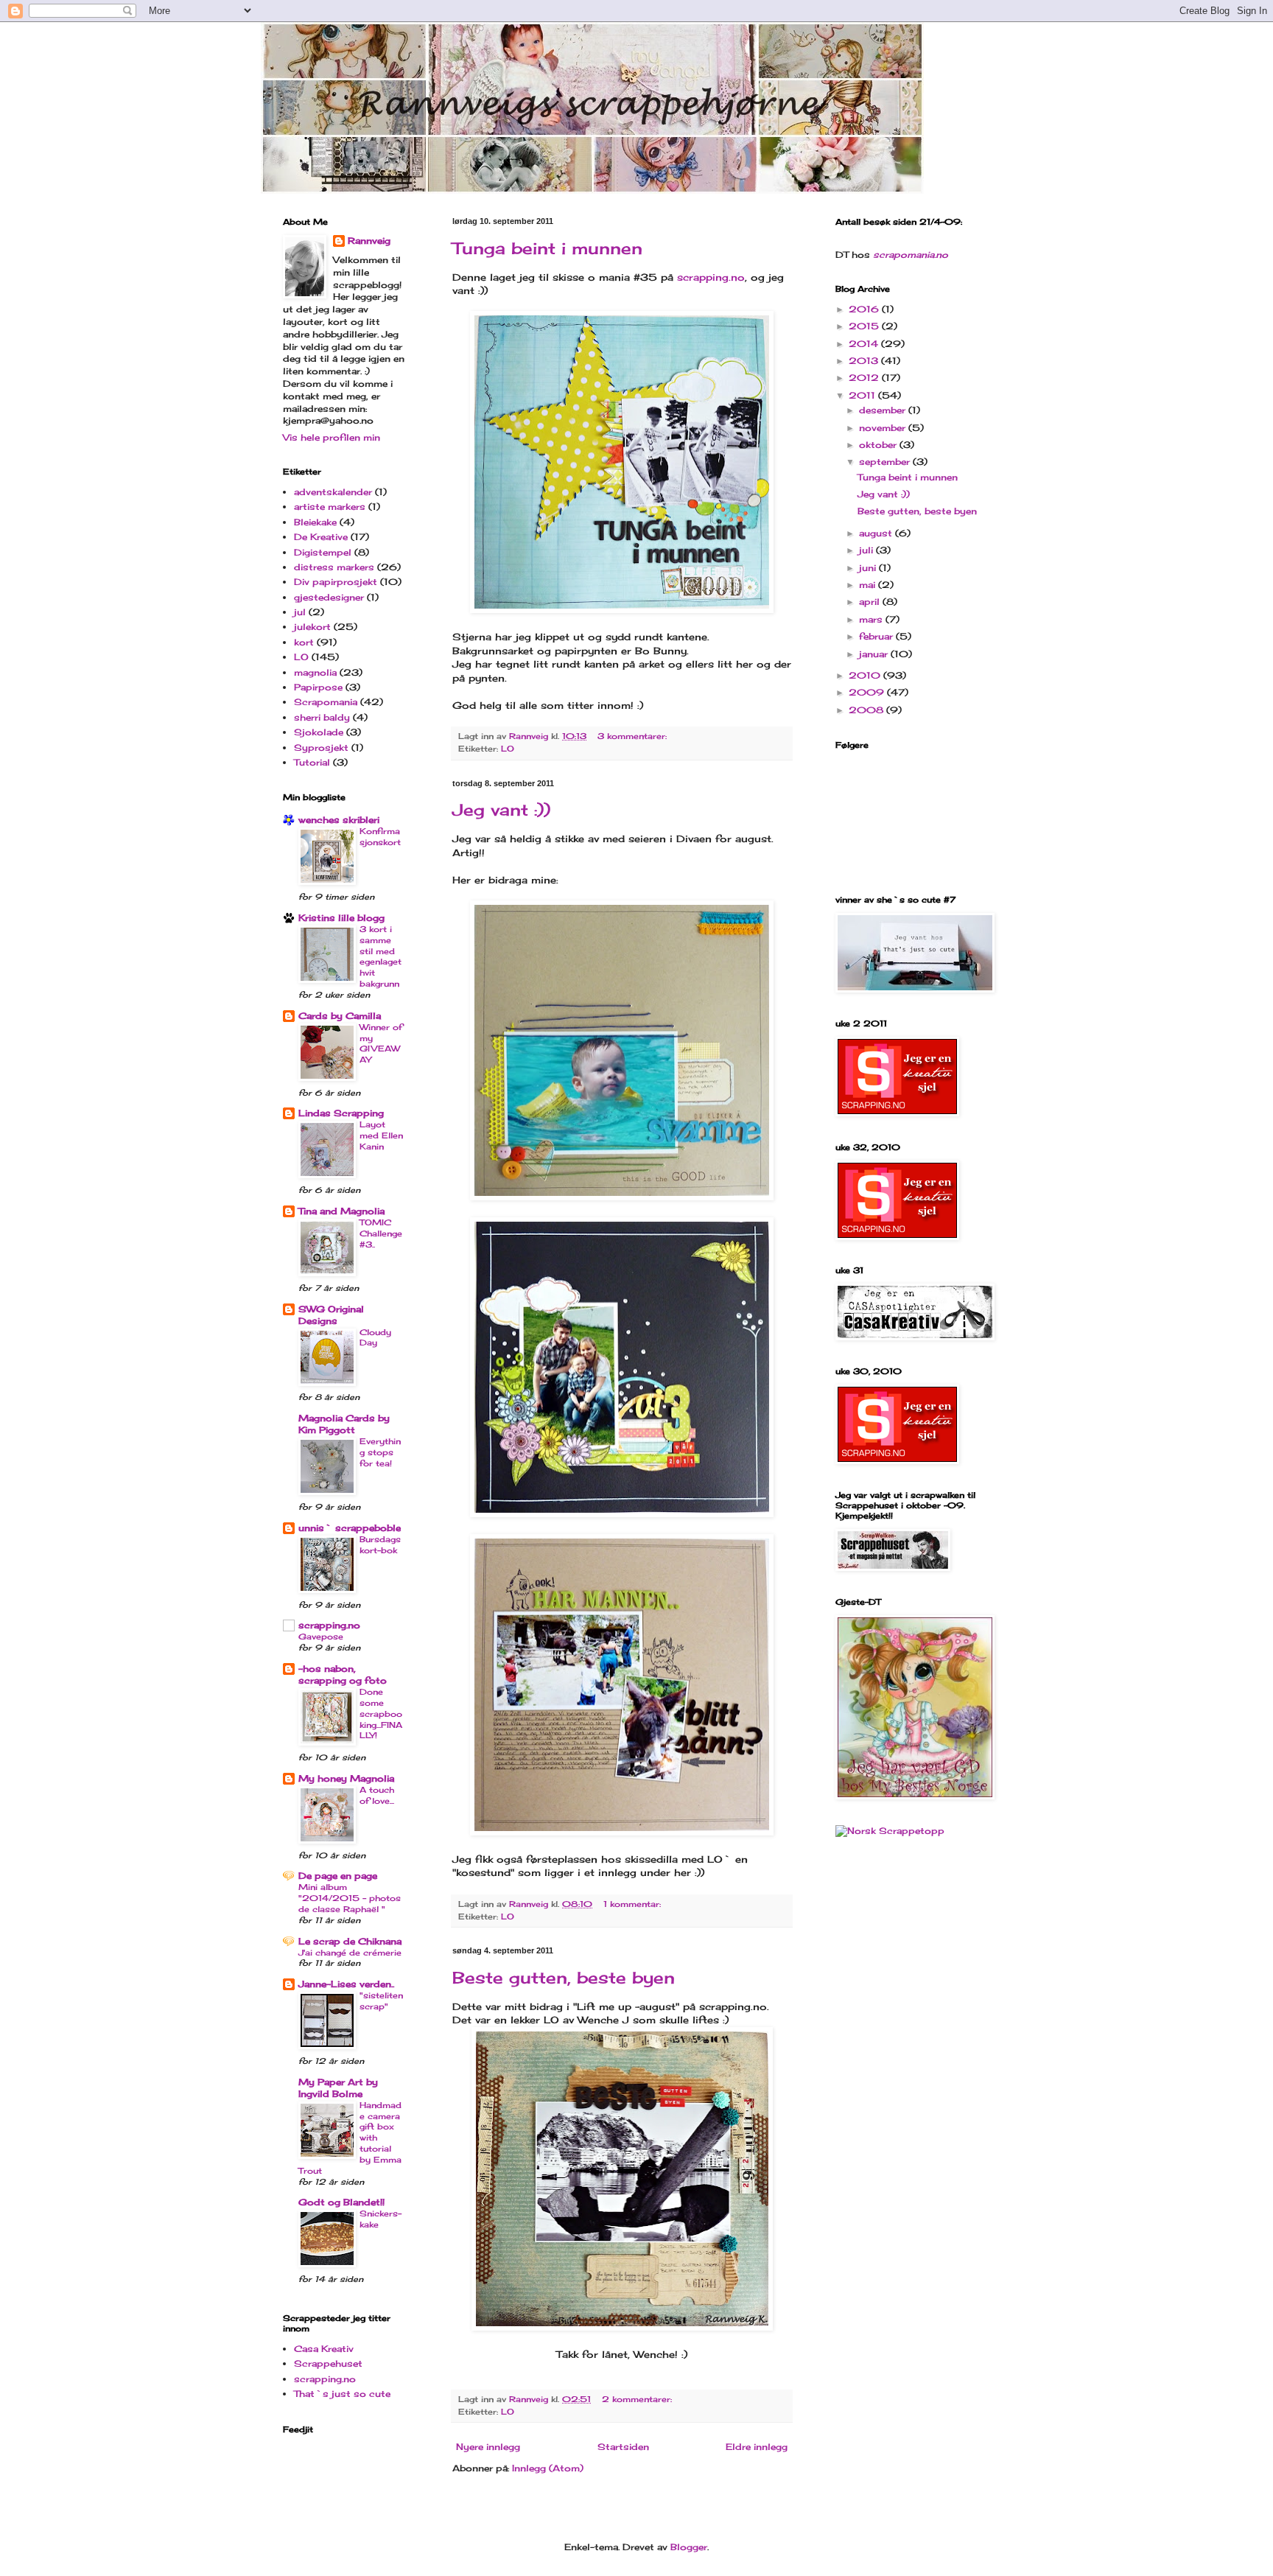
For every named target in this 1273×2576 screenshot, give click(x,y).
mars (872, 619)
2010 (866, 675)
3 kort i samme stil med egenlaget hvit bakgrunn (381, 956)
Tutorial (312, 762)
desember (884, 410)
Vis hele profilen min (332, 437)
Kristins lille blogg (341, 918)
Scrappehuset (328, 2363)
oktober (879, 445)
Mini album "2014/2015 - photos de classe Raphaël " (350, 1898)
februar (877, 636)
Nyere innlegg (488, 2447)
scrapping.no (711, 277)
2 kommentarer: (638, 2399)
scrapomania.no (911, 255)
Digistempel (323, 552)
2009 (868, 692)
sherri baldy (322, 717)
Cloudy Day (375, 1338)
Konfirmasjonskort (380, 837)
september (886, 462)
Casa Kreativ (324, 2349)
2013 (865, 361)
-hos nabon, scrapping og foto (343, 1674)
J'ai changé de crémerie (350, 1953)
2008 (867, 710)
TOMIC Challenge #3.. (381, 1233)
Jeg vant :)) (501, 809)
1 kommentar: (634, 1904)
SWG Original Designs (331, 1315)
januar (875, 654)
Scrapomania (326, 702)
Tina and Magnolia (341, 1211)
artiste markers (330, 507)
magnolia (315, 672)
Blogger (689, 2547)
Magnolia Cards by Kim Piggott (344, 1424)
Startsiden (623, 2447)
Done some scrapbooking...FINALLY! (381, 1714)
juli (867, 550)
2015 (865, 326)
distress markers (334, 567)
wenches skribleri (339, 820)
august (877, 533)
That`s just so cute (342, 2394)
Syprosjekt (321, 748)
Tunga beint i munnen (547, 248)
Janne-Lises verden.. (346, 1984)
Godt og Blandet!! (341, 2202)
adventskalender (333, 492)
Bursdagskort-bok (380, 1545)
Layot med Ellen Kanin (381, 1135)
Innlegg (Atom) (548, 2468)
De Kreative (321, 537)
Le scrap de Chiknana (350, 1941)
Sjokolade (319, 732)
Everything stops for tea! (380, 1452)
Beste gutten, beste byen (564, 1977)
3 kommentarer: (634, 736)
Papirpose (318, 687)
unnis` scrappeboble (350, 1528)
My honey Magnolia (346, 1778)
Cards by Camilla (340, 1016)
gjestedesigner (329, 597)
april (871, 602)
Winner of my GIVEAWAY (381, 1043)
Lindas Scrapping (341, 1113)
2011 (863, 395)
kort (304, 642)
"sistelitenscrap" (381, 2001)
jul (300, 612)
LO (508, 749)
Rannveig (369, 241)
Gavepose (321, 1637)
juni (869, 568)
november (884, 428)
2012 (865, 378)
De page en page (338, 1876)
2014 (865, 344)
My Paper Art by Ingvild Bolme (338, 2088)
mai (869, 585)
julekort (312, 627)
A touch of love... (377, 1795)
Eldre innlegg (757, 2447)
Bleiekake (315, 522)
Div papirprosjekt (336, 582)
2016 (865, 309)
